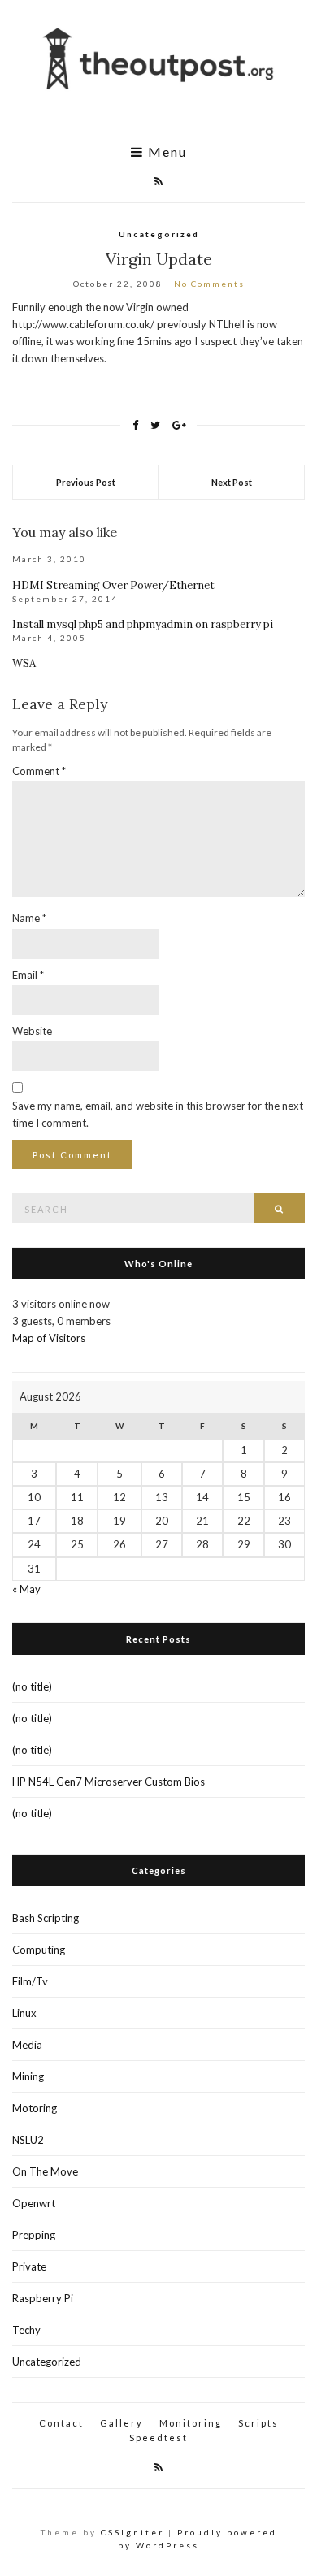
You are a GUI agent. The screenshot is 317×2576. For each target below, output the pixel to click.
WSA (24, 663)
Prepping (34, 2235)
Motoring (35, 2108)
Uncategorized (159, 234)
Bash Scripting (46, 1918)
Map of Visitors (49, 1338)
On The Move (45, 2171)
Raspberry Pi (43, 2298)
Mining (28, 2076)
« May (26, 1589)
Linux (24, 2013)
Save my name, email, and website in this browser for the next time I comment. (158, 1114)
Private (29, 2266)
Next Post (232, 482)
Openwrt (34, 2203)
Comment (39, 771)
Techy (26, 2330)
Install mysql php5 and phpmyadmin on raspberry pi (143, 624)
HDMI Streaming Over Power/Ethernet (113, 585)
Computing (39, 1950)
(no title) (32, 1686)
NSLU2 (28, 2140)
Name (29, 918)
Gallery (122, 2423)
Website (32, 1031)
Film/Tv (30, 1981)
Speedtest (158, 2437)
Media (27, 2045)
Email (28, 975)
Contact (61, 2423)
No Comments (209, 284)
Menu (165, 152)
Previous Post (86, 482)
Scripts (258, 2423)
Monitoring (191, 2423)
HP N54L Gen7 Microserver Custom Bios (109, 1782)
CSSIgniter (132, 2532)
